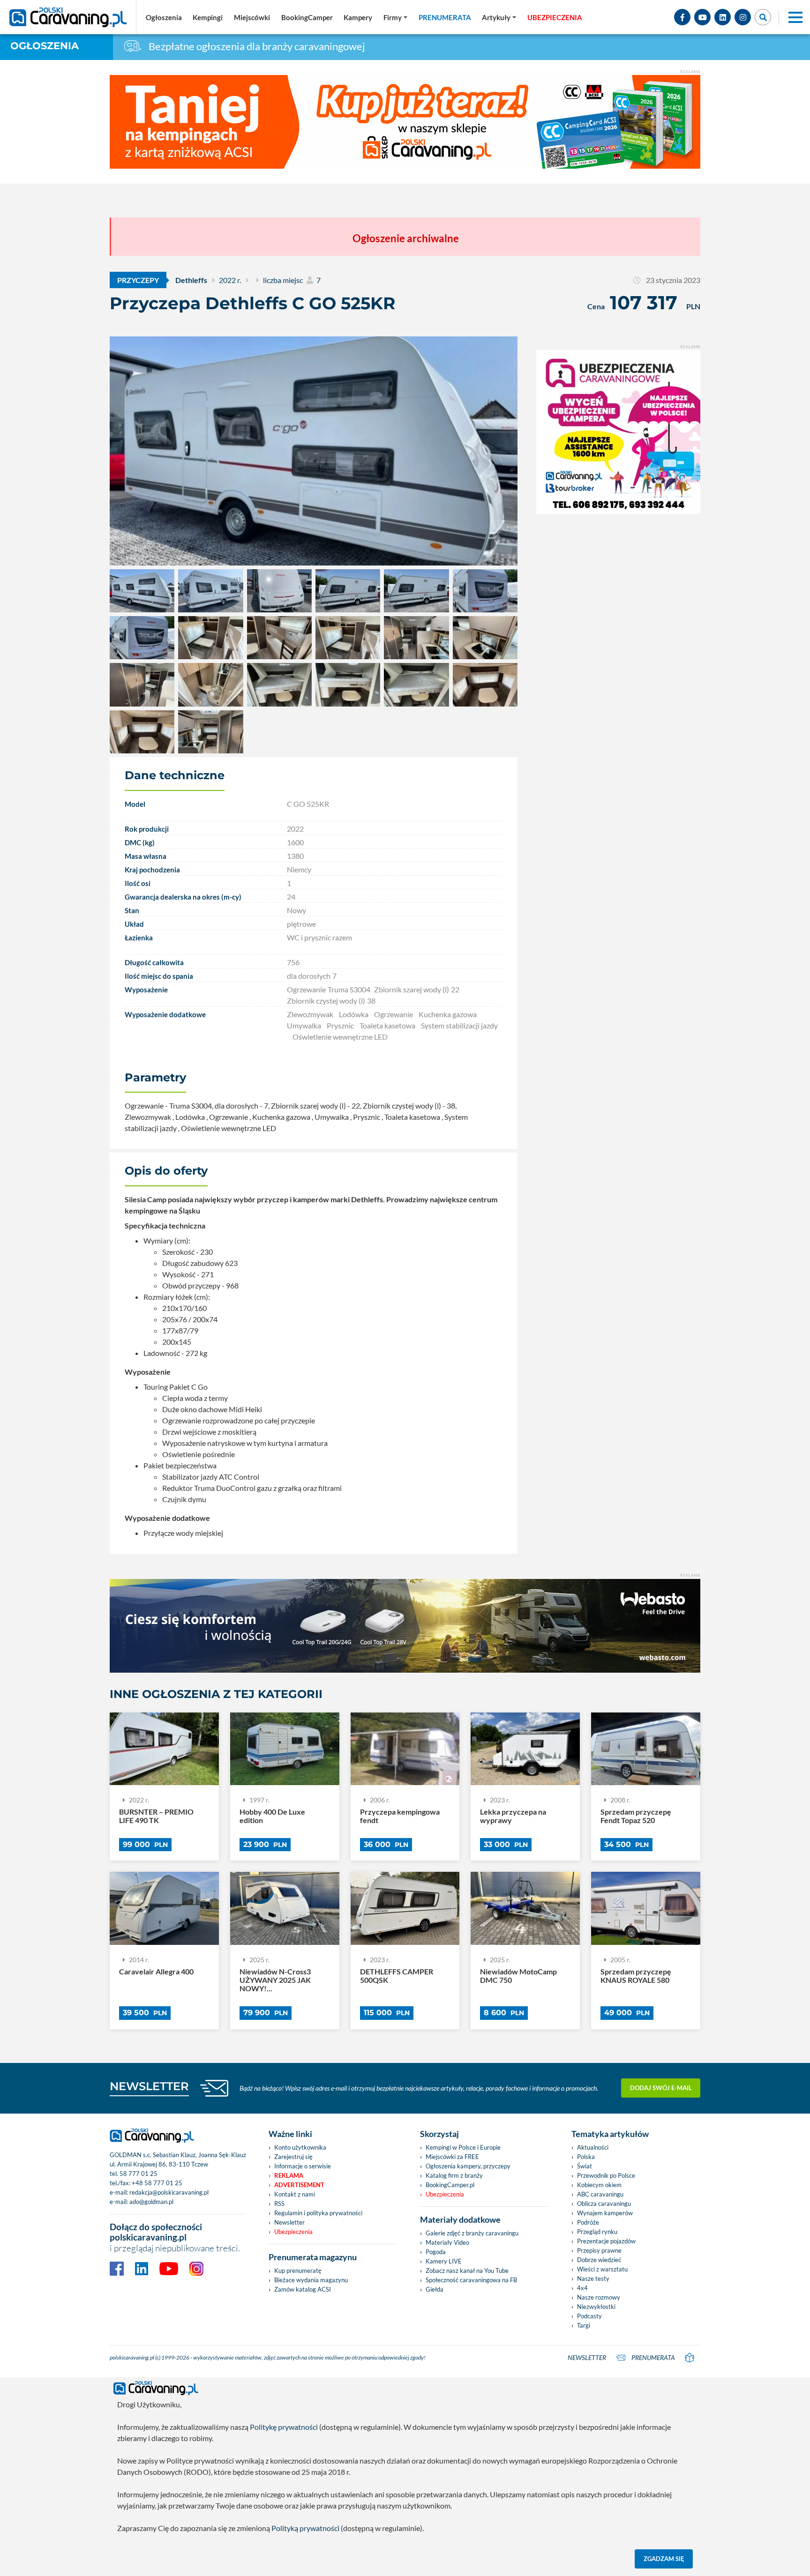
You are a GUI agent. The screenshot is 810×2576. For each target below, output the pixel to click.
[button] (499, 17)
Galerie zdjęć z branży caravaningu (472, 2233)
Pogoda (436, 2252)
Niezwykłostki (596, 2307)
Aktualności (593, 2147)
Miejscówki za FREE (452, 2157)
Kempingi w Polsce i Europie (463, 2147)
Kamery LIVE (444, 2261)
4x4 (582, 2288)
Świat (585, 2166)
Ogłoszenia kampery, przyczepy (468, 2166)
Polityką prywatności (305, 2528)
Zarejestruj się (293, 2157)
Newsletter (289, 2222)
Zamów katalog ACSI (303, 2289)
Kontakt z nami (295, 2194)
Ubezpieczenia (293, 2232)
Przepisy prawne (599, 2250)
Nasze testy (593, 2278)
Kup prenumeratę (298, 2271)
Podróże (588, 2222)
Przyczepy (138, 280)
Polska (586, 2157)
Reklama (289, 2175)
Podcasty (589, 2316)
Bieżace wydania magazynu (311, 2280)
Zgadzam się (664, 2559)
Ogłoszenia (45, 46)
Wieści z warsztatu (602, 2269)
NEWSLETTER (149, 2086)
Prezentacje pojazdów (606, 2241)
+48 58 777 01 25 (157, 2183)
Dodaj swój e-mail (661, 2088)
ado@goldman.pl (151, 2202)
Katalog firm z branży (454, 2175)
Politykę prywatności (284, 2427)
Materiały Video (447, 2242)
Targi (584, 2325)
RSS (279, 2204)
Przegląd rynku (597, 2232)
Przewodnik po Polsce (606, 2175)
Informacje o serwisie (303, 2166)
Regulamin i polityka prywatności (318, 2213)
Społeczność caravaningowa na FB (471, 2280)
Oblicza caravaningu (604, 2204)
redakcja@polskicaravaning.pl (169, 2192)
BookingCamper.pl (450, 2185)
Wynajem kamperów (605, 2213)
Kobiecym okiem (599, 2185)
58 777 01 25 (139, 2174)
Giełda (435, 2289)
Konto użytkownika (300, 2147)
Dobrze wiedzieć (599, 2260)
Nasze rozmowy (599, 2297)
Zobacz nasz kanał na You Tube (467, 2271)
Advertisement (299, 2185)
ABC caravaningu (600, 2194)
